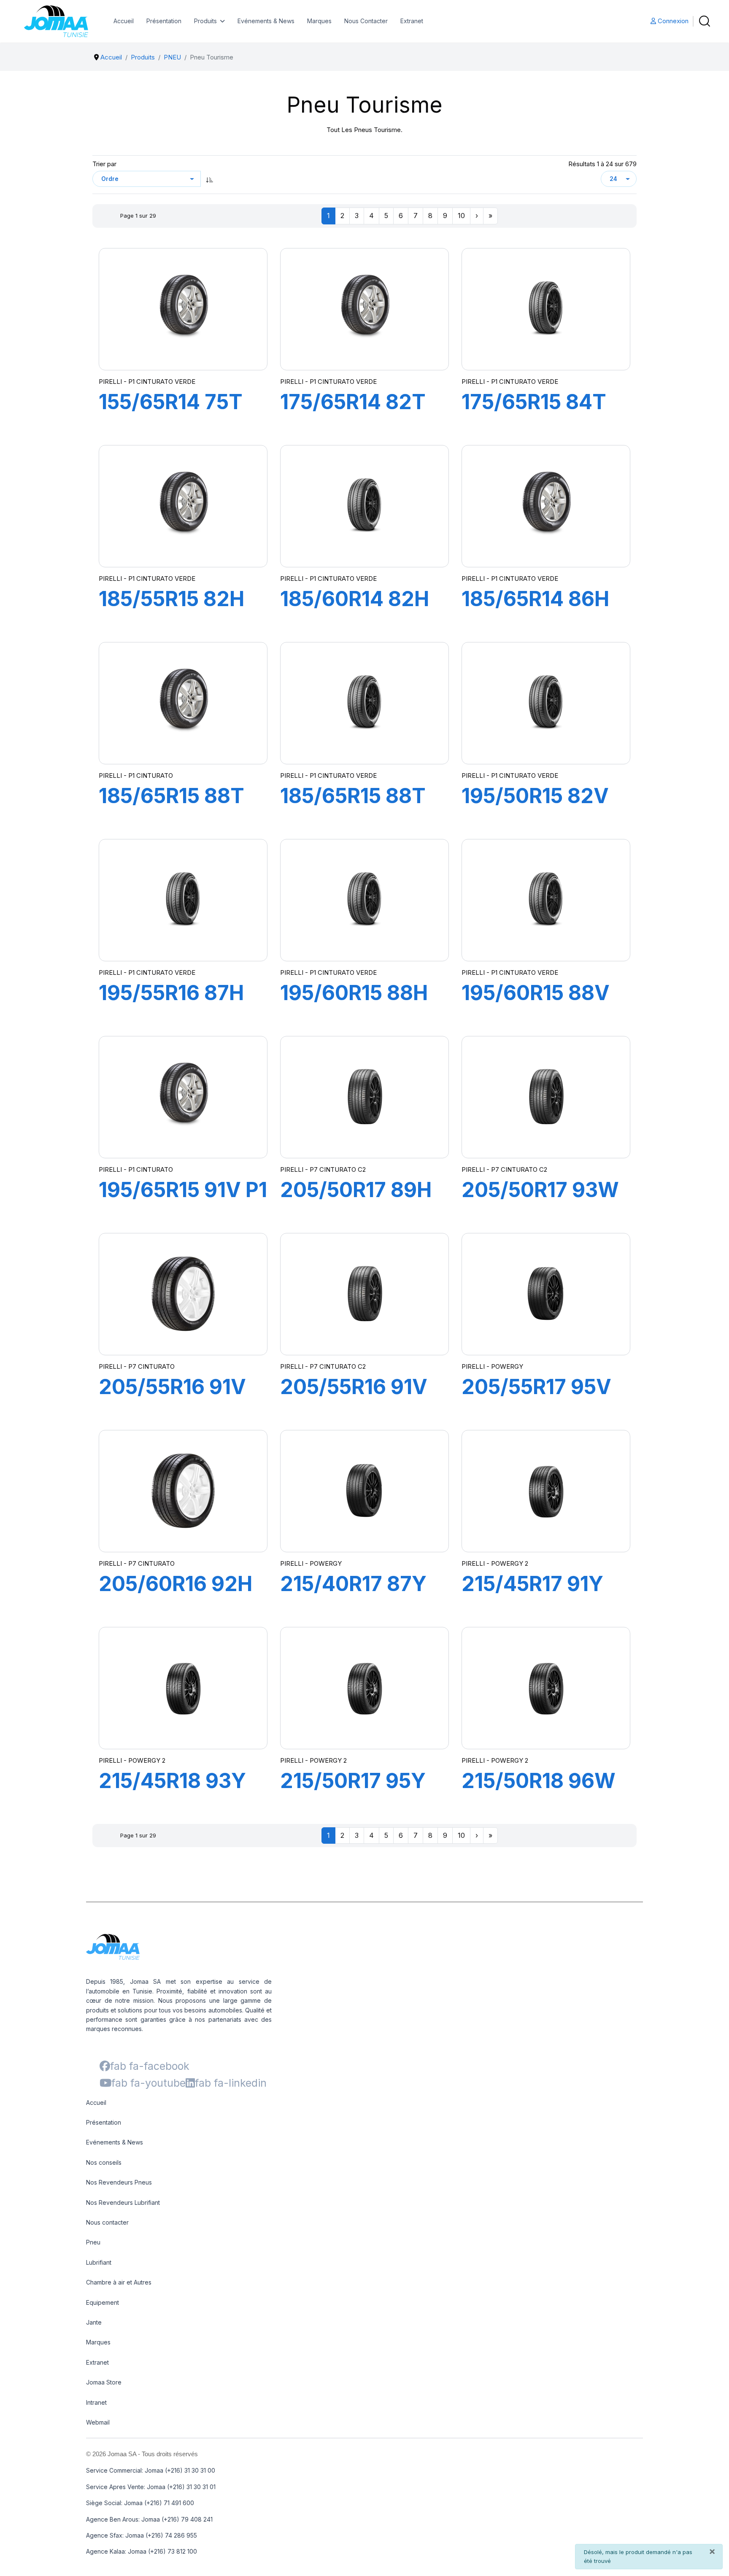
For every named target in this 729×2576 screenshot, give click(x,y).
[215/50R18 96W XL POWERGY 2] (546, 1688)
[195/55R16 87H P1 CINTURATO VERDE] (183, 900)
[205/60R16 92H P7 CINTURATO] (183, 1491)
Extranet (412, 21)
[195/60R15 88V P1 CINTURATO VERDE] (546, 900)
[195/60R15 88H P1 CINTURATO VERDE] (364, 900)
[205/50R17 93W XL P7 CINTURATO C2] (546, 1097)
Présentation (164, 21)
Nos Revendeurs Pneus (119, 2182)
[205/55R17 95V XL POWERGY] (546, 1294)
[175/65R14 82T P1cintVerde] (364, 309)
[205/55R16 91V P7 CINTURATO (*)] (183, 1294)
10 (461, 216)
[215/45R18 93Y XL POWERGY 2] (183, 1688)
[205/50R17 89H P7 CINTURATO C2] (364, 1097)
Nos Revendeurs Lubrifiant (123, 2202)
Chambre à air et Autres (119, 2282)
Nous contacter (107, 2222)
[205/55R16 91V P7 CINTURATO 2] (364, 1294)
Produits (205, 21)
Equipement (103, 2302)
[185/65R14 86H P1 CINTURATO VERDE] (546, 506)
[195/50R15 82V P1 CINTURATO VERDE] (546, 703)
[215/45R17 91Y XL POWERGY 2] (546, 1491)
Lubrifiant (99, 2262)
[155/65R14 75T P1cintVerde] (183, 309)
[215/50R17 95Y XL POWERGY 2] (364, 1688)
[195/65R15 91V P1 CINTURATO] (183, 1097)
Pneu (93, 2242)
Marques (319, 21)
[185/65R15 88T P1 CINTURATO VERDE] (364, 703)
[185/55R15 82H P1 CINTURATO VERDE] (183, 506)
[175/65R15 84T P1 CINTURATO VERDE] (546, 309)
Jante (94, 2322)
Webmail (98, 2422)
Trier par (104, 164)
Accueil (124, 21)
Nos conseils (104, 2162)
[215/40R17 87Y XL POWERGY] (364, 1491)
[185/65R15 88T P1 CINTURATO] (183, 703)
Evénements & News (266, 21)
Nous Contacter (366, 21)
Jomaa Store (104, 2382)
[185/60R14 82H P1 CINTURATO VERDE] (364, 506)
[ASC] (210, 179)
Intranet (96, 2402)
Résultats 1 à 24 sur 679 (602, 164)
